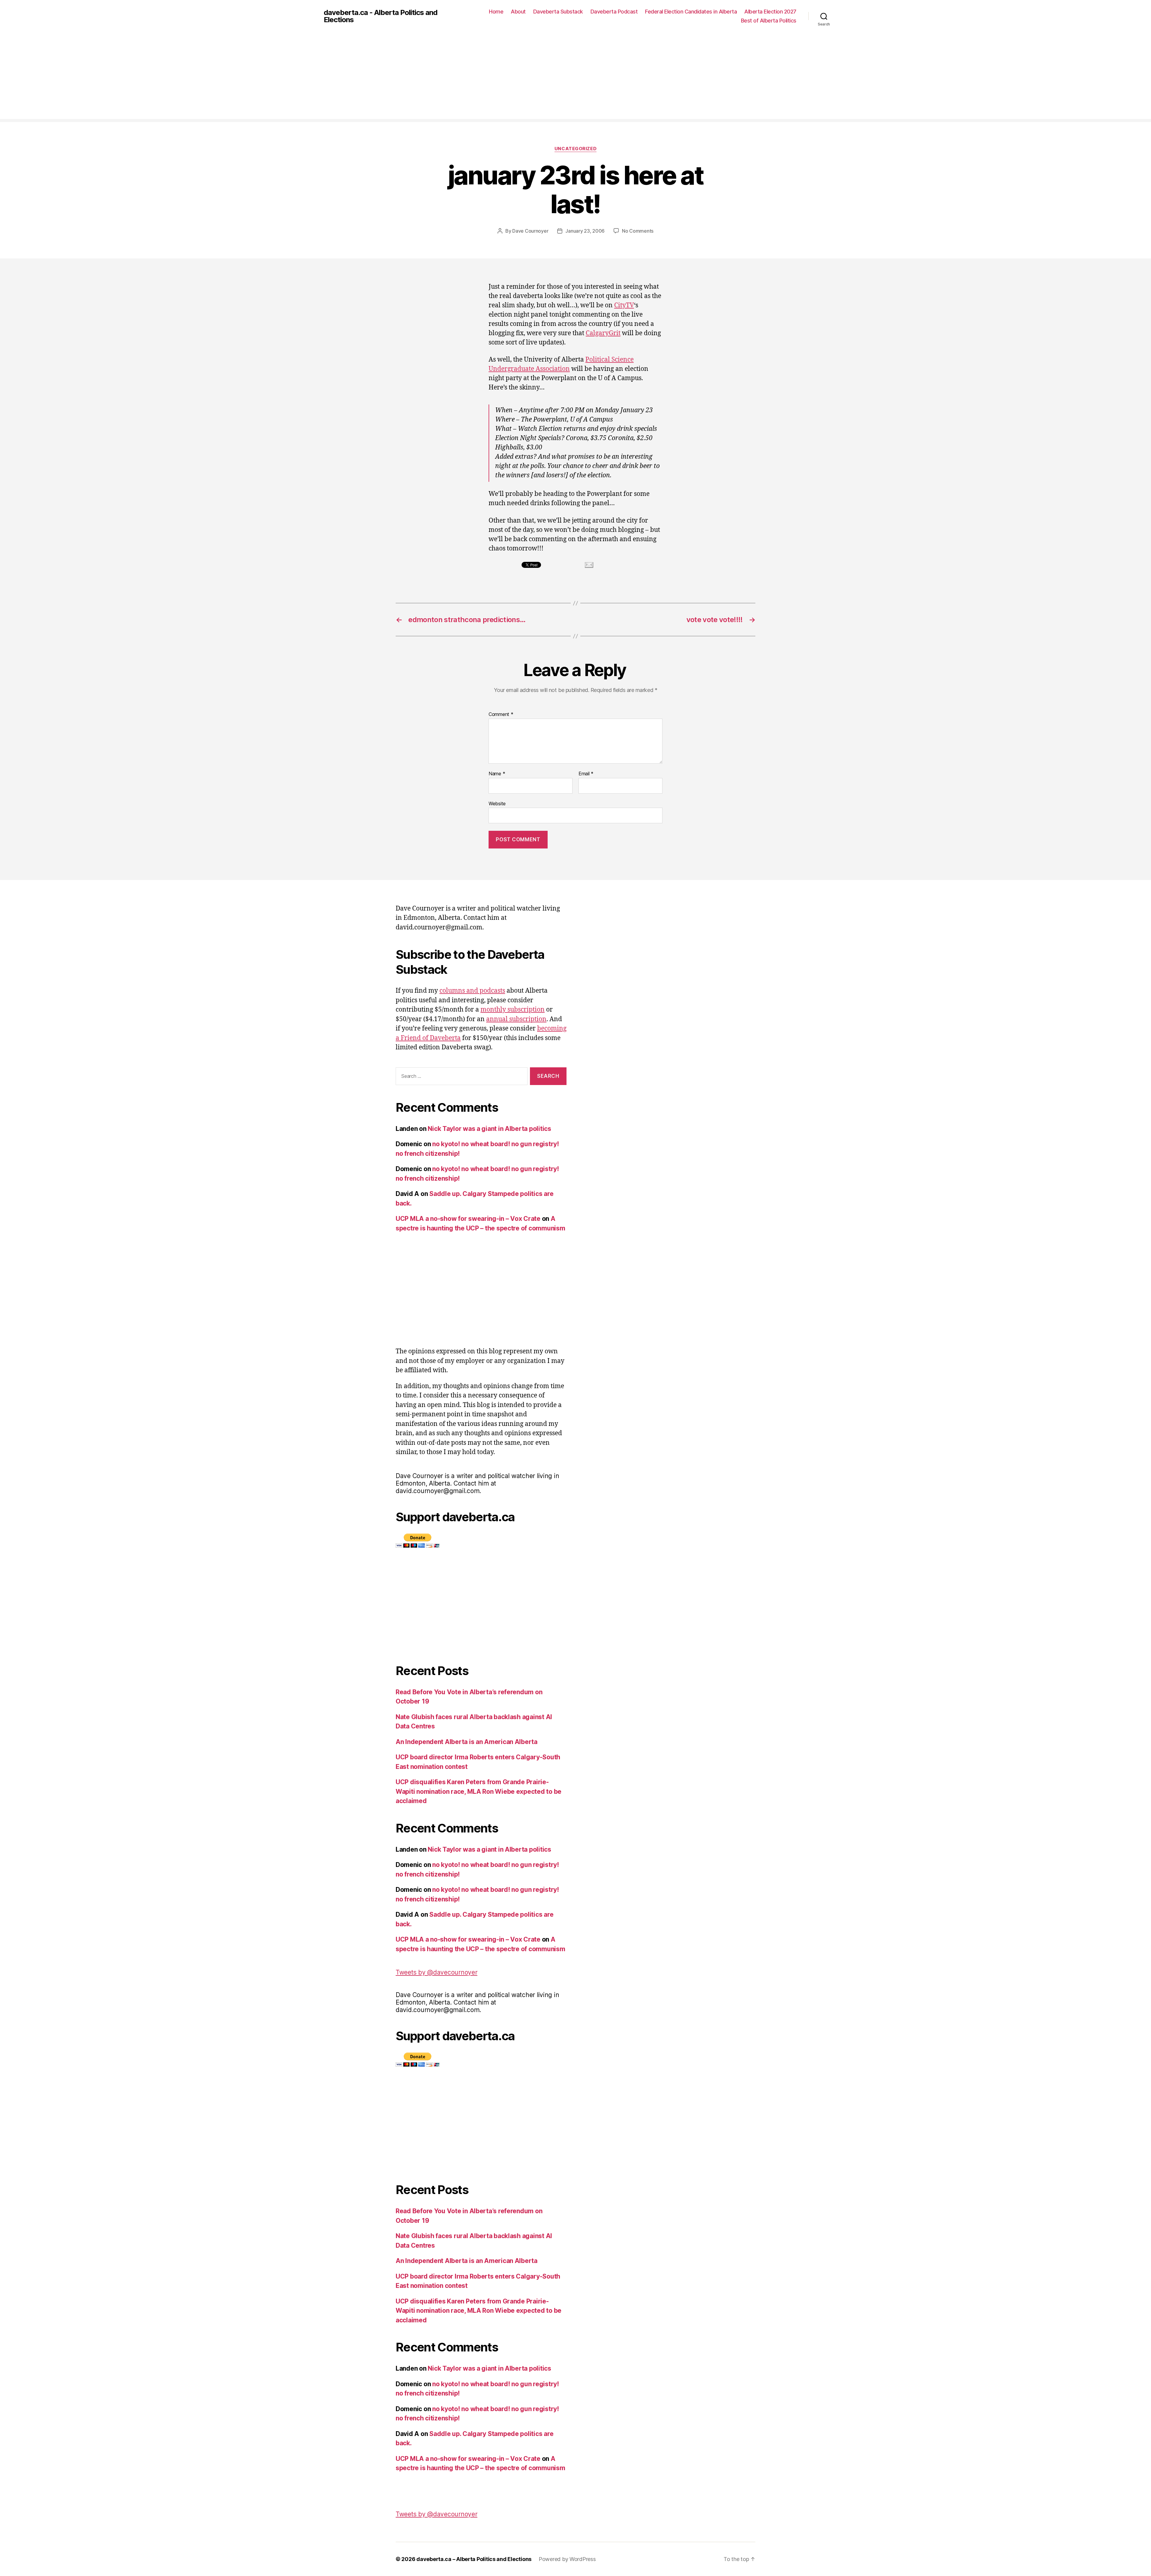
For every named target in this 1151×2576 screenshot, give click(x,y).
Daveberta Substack (558, 12)
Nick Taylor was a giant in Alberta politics (489, 1129)
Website (497, 803)
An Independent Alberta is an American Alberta (467, 1742)
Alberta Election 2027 (770, 12)
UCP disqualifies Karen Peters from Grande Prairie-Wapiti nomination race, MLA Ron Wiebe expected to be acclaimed (479, 1791)
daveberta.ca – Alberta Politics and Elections (474, 2559)
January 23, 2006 (585, 231)
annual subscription (516, 1019)
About (518, 12)
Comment (501, 714)
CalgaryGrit (603, 333)
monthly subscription (513, 1010)
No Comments (638, 231)
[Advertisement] (575, 77)
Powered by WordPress (567, 2559)
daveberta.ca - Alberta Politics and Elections (381, 16)
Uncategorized (575, 149)
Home (496, 12)
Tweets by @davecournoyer (437, 1972)
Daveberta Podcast (614, 12)
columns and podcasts (472, 991)
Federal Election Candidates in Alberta (691, 12)
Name (497, 774)
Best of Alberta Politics (769, 21)
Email (586, 774)
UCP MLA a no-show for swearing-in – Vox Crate (468, 1219)
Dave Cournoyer (530, 231)
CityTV (624, 305)
